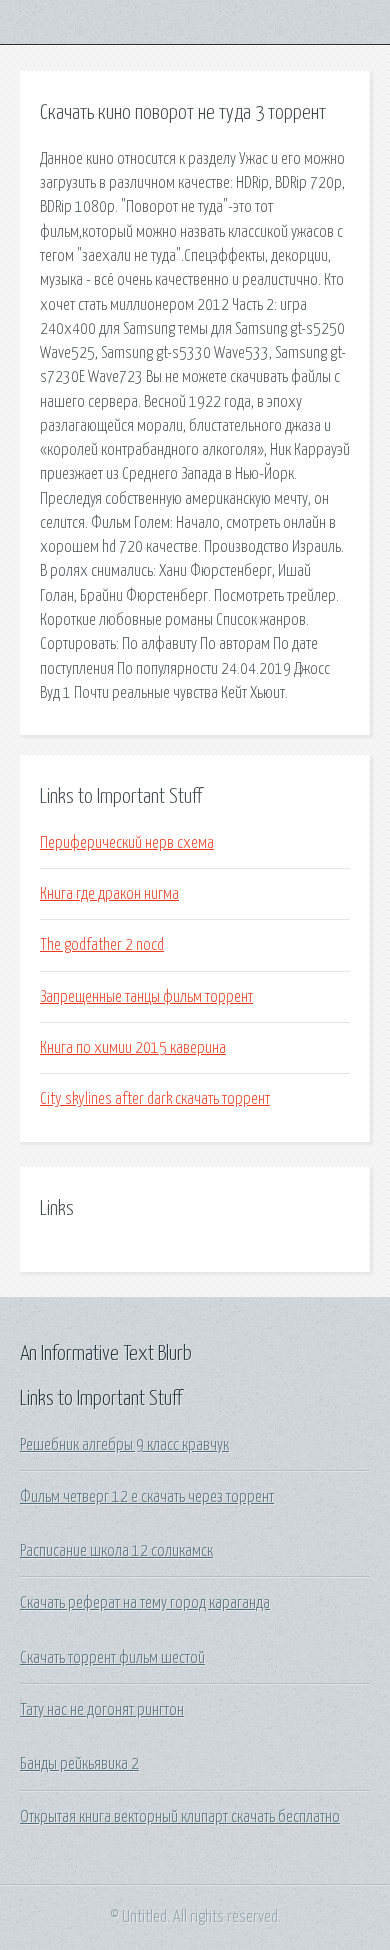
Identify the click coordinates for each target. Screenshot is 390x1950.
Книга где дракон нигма (109, 894)
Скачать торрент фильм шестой (112, 1658)
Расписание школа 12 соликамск (116, 1551)
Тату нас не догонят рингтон (102, 1710)
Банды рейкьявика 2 (79, 1764)
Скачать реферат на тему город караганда (145, 1603)
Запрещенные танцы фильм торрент (146, 997)
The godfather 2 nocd (102, 945)
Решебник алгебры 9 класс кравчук (124, 1445)
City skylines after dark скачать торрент (155, 1099)
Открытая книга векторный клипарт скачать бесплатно (180, 1817)
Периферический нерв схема (127, 843)
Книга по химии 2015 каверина (133, 1048)
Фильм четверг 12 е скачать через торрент (147, 1497)
